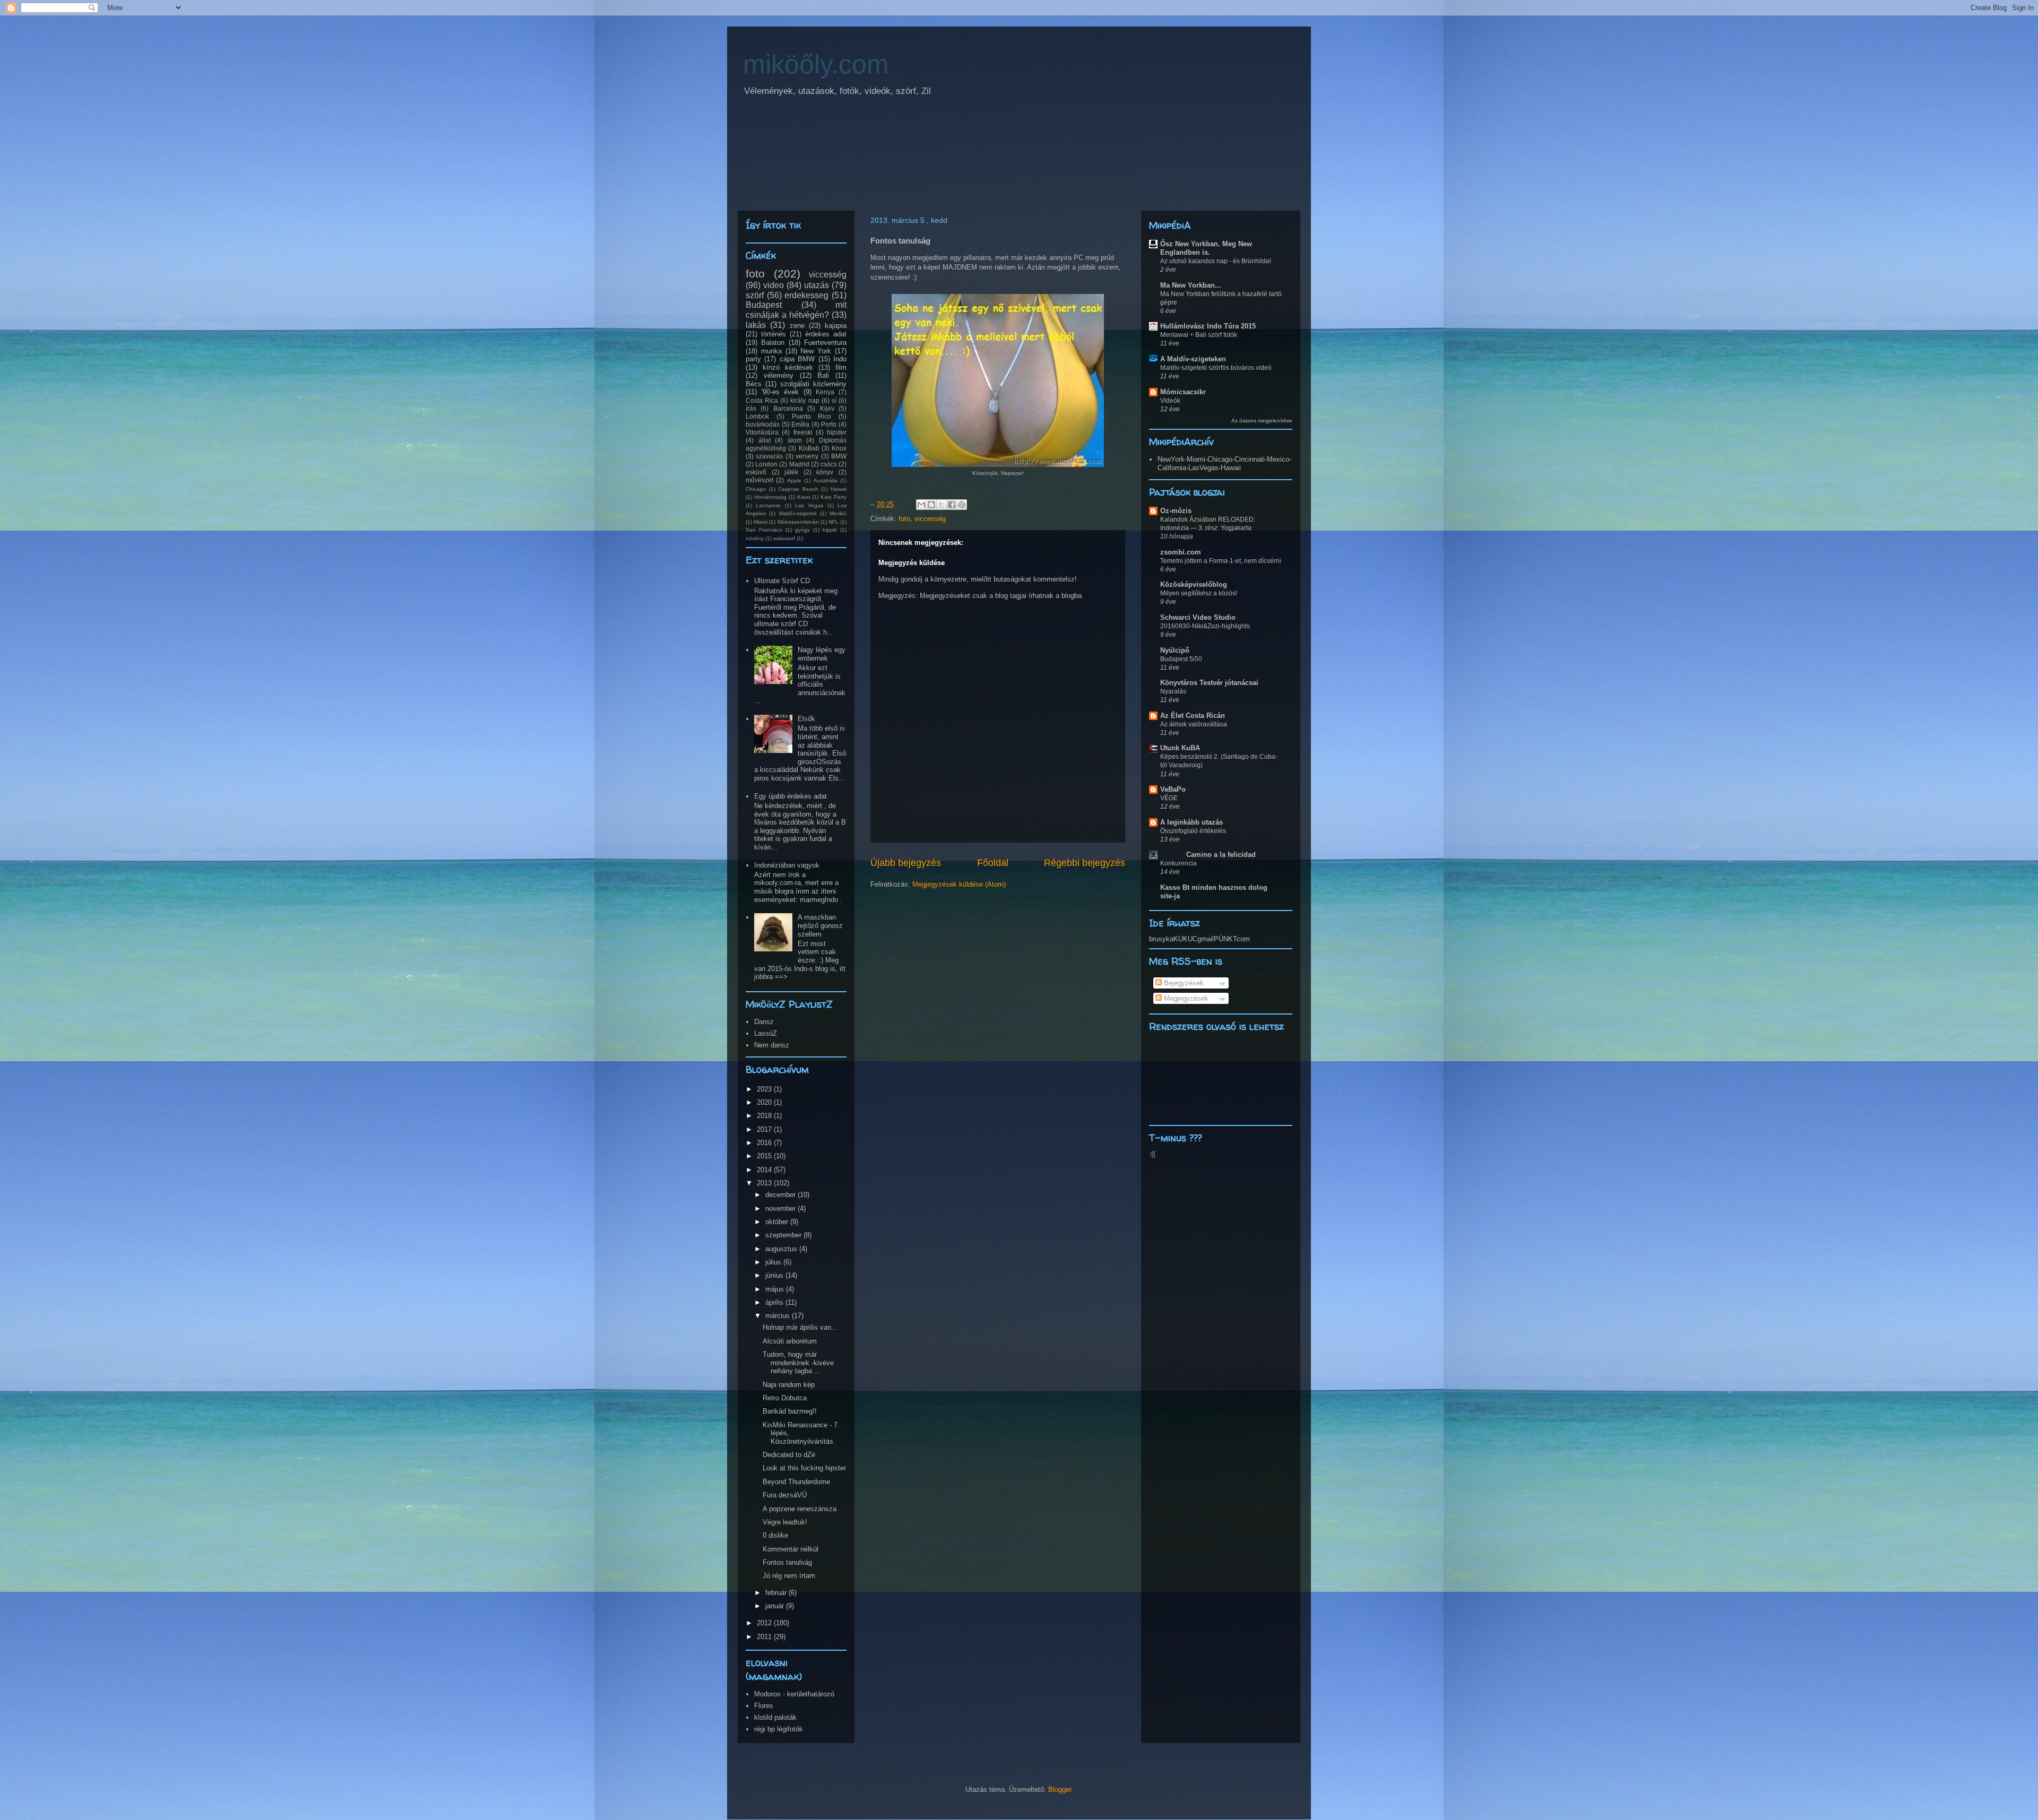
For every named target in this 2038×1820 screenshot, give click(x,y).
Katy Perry (834, 497)
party (753, 359)
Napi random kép (789, 1385)
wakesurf (784, 538)
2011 (765, 1637)
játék (791, 472)
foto (904, 519)
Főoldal (993, 863)
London (766, 464)
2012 (765, 1623)
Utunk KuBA (1180, 748)
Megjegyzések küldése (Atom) (959, 884)
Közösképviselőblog (1194, 584)
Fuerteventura (825, 343)
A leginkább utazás (1191, 822)
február (777, 1593)
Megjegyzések (1185, 998)
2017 (765, 1129)
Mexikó (838, 513)
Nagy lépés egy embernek (822, 654)
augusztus (782, 1249)
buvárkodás (763, 424)
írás (751, 408)
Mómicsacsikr (1183, 392)
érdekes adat (826, 334)
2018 (765, 1116)
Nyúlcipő (1175, 650)
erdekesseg (806, 295)
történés (774, 334)
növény (755, 538)
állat (765, 440)
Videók (1170, 401)
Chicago (756, 489)
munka (771, 351)
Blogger (1060, 1789)
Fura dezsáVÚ (785, 1495)
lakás (756, 325)
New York (816, 351)
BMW (839, 456)
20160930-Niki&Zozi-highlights (1205, 626)
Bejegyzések (1183, 983)
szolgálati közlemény (813, 384)
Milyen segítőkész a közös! (1199, 593)
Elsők (806, 719)
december (781, 1195)
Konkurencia (1178, 863)
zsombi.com (1181, 552)
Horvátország (770, 497)
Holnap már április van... (800, 1327)
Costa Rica (762, 400)
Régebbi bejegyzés (1085, 863)
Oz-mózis (1176, 511)
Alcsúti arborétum (790, 1341)
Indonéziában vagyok (787, 865)
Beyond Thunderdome (796, 1482)
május (776, 1289)
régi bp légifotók (779, 1729)
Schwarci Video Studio (1198, 617)
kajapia (836, 326)
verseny (807, 456)
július (774, 1262)
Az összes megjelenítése (1262, 421)
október (778, 1222)
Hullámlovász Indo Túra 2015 (1208, 326)
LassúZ (766, 1033)
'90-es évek (780, 392)
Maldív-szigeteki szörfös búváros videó (1216, 368)
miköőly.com (816, 64)
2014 (765, 1170)
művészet (759, 480)
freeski (803, 432)
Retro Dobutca (785, 1398)
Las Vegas (809, 505)
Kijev (827, 408)
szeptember (784, 1235)
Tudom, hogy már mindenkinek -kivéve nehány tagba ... (798, 1363)
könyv (825, 472)
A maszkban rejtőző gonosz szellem (820, 925)
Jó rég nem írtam (789, 1576)
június (775, 1275)
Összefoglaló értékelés (1193, 831)
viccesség (930, 519)
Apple (794, 480)
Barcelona (788, 408)
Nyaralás (1173, 691)
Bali (823, 375)
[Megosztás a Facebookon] (952, 505)
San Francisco (764, 530)
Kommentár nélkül (791, 1549)
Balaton (773, 343)
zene (797, 326)
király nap (805, 400)
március (779, 1316)
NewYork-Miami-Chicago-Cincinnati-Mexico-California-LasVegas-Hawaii (1224, 463)
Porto (829, 424)
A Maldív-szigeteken (1193, 359)
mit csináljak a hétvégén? (796, 310)
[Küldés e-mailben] (921, 505)
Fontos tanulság (787, 1562)
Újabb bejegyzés (906, 863)
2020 (765, 1102)
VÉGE (1169, 798)
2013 (765, 1183)
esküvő (756, 472)
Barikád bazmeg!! (790, 1411)
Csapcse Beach (798, 489)
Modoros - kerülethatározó (794, 1694)
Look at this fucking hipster (804, 1468)
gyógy (802, 530)
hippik (830, 530)
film (841, 367)
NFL (834, 522)
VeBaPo (1173, 789)
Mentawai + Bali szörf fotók (1199, 335)
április (775, 1302)
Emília (800, 424)
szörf (755, 295)
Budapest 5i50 (1181, 659)
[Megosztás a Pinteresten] (962, 505)
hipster (837, 432)
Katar (804, 497)
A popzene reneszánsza (800, 1509)
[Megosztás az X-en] (942, 505)
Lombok (757, 416)
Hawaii (839, 489)
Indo (840, 359)
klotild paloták (775, 1717)
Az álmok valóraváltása (1194, 724)
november (781, 1208)
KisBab (809, 448)
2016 (765, 1143)
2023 (765, 1089)
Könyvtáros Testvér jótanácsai (1209, 683)
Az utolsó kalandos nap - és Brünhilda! (1216, 261)
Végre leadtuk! (785, 1522)
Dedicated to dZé (789, 1455)
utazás (817, 285)
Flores (764, 1706)
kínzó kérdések (788, 367)
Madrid (799, 464)
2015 (765, 1156)
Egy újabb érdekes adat (791, 796)
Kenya (825, 392)
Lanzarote (768, 505)
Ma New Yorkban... (1191, 285)
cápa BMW (797, 359)
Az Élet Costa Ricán (1193, 716)
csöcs (829, 464)
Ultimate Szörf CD (782, 581)
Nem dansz (772, 1045)
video (774, 285)
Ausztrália (826, 480)
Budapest (764, 305)
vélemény (779, 375)
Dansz (764, 1022)
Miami (761, 522)
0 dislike (775, 1535)
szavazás (769, 456)
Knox (839, 448)
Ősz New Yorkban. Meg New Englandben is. (1206, 248)
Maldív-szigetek (798, 513)
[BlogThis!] (931, 505)
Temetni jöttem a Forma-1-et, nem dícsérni (1221, 561)
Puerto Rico (812, 416)
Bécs (754, 384)
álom (795, 440)
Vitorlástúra (762, 432)
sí (834, 400)
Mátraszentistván (798, 522)
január (776, 1606)
